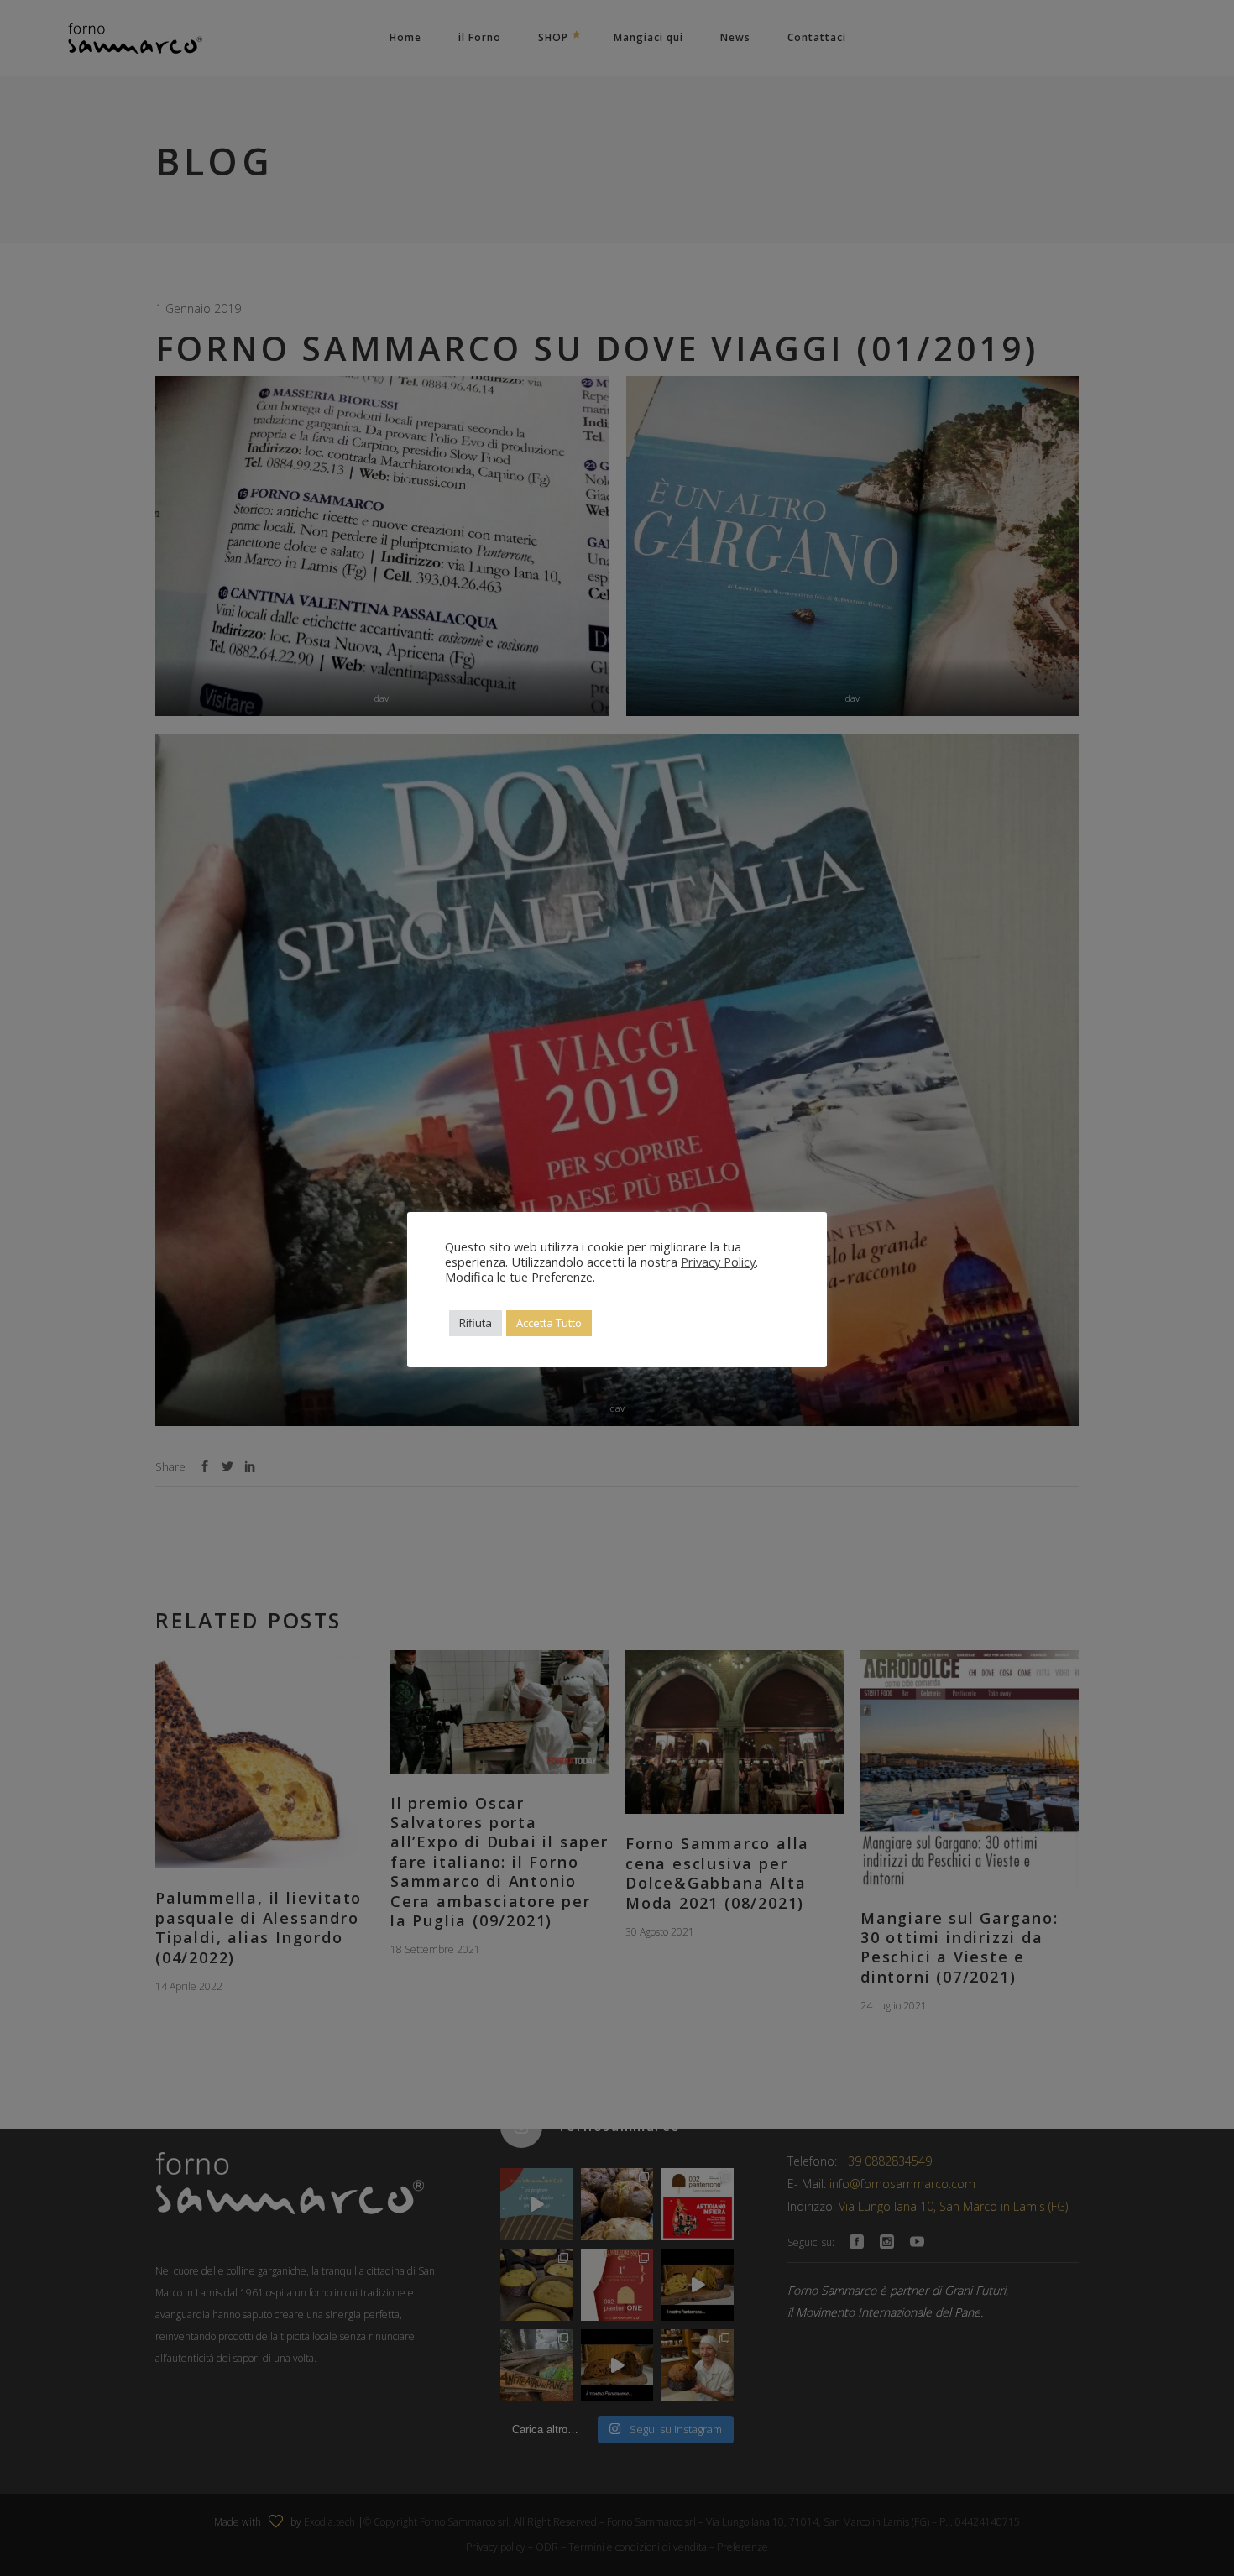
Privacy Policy (718, 1262)
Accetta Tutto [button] (549, 1323)
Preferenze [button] (562, 1277)
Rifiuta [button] (476, 1323)
